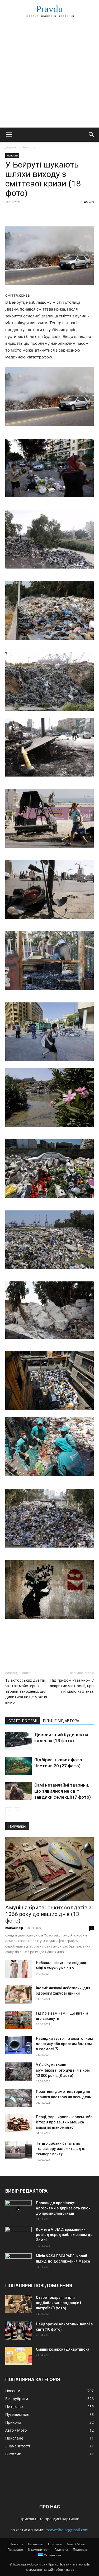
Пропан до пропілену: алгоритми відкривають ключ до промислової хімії (63, 2208)
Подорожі (80, 2550)
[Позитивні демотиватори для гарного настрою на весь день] (18, 2098)
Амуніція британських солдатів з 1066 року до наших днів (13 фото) (48, 1914)
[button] (9, 135)
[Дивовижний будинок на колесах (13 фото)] (18, 1741)
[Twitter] (23, 214)
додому (11, 147)
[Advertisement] (49, 76)
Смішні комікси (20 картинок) (62, 2349)
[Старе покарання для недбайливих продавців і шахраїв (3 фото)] (18, 2304)
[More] (59, 214)
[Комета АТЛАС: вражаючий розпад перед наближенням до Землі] (18, 2236)
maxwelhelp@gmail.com (67, 2530)
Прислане (15, 2550)
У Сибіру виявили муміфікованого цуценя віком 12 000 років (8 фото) (63, 2070)
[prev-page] (9, 1811)
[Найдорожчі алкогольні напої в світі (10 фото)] (18, 2331)
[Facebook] (11, 214)
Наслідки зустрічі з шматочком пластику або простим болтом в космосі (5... (64, 2044)
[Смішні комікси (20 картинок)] (18, 2356)
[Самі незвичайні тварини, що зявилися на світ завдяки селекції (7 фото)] (18, 1791)
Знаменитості (39, 2550)
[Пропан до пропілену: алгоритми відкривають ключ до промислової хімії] (18, 2209)
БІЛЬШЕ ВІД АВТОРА (61, 1721)
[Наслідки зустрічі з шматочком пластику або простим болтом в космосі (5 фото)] (18, 2045)
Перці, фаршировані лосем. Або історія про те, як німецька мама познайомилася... (64, 2122)
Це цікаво (36, 2544)
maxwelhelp (14, 1928)
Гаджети (61, 2550)
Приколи (55, 2544)
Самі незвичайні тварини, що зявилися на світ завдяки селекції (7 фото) (63, 1791)
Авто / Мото (76, 2544)
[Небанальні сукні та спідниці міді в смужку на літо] (18, 1969)
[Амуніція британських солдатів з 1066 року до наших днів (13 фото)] (49, 1869)
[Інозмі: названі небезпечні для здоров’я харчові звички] (18, 1994)
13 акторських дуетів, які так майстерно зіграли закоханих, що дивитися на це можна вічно (26, 1691)
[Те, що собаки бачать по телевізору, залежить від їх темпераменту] (18, 2150)
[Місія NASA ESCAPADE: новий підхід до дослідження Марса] (18, 2263)
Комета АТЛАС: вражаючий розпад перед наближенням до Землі (64, 2235)
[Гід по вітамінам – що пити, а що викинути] (18, 2020)
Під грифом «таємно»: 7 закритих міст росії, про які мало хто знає (72, 1686)
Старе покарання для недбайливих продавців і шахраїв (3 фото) (58, 2303)
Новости (28, 147)
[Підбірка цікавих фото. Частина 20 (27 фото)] (18, 1766)
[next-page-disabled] (17, 1811)
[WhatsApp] (47, 214)
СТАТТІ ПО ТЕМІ (23, 1721)
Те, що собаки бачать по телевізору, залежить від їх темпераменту (60, 2149)
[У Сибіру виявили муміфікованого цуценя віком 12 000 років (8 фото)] (18, 2072)
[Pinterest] (35, 214)
